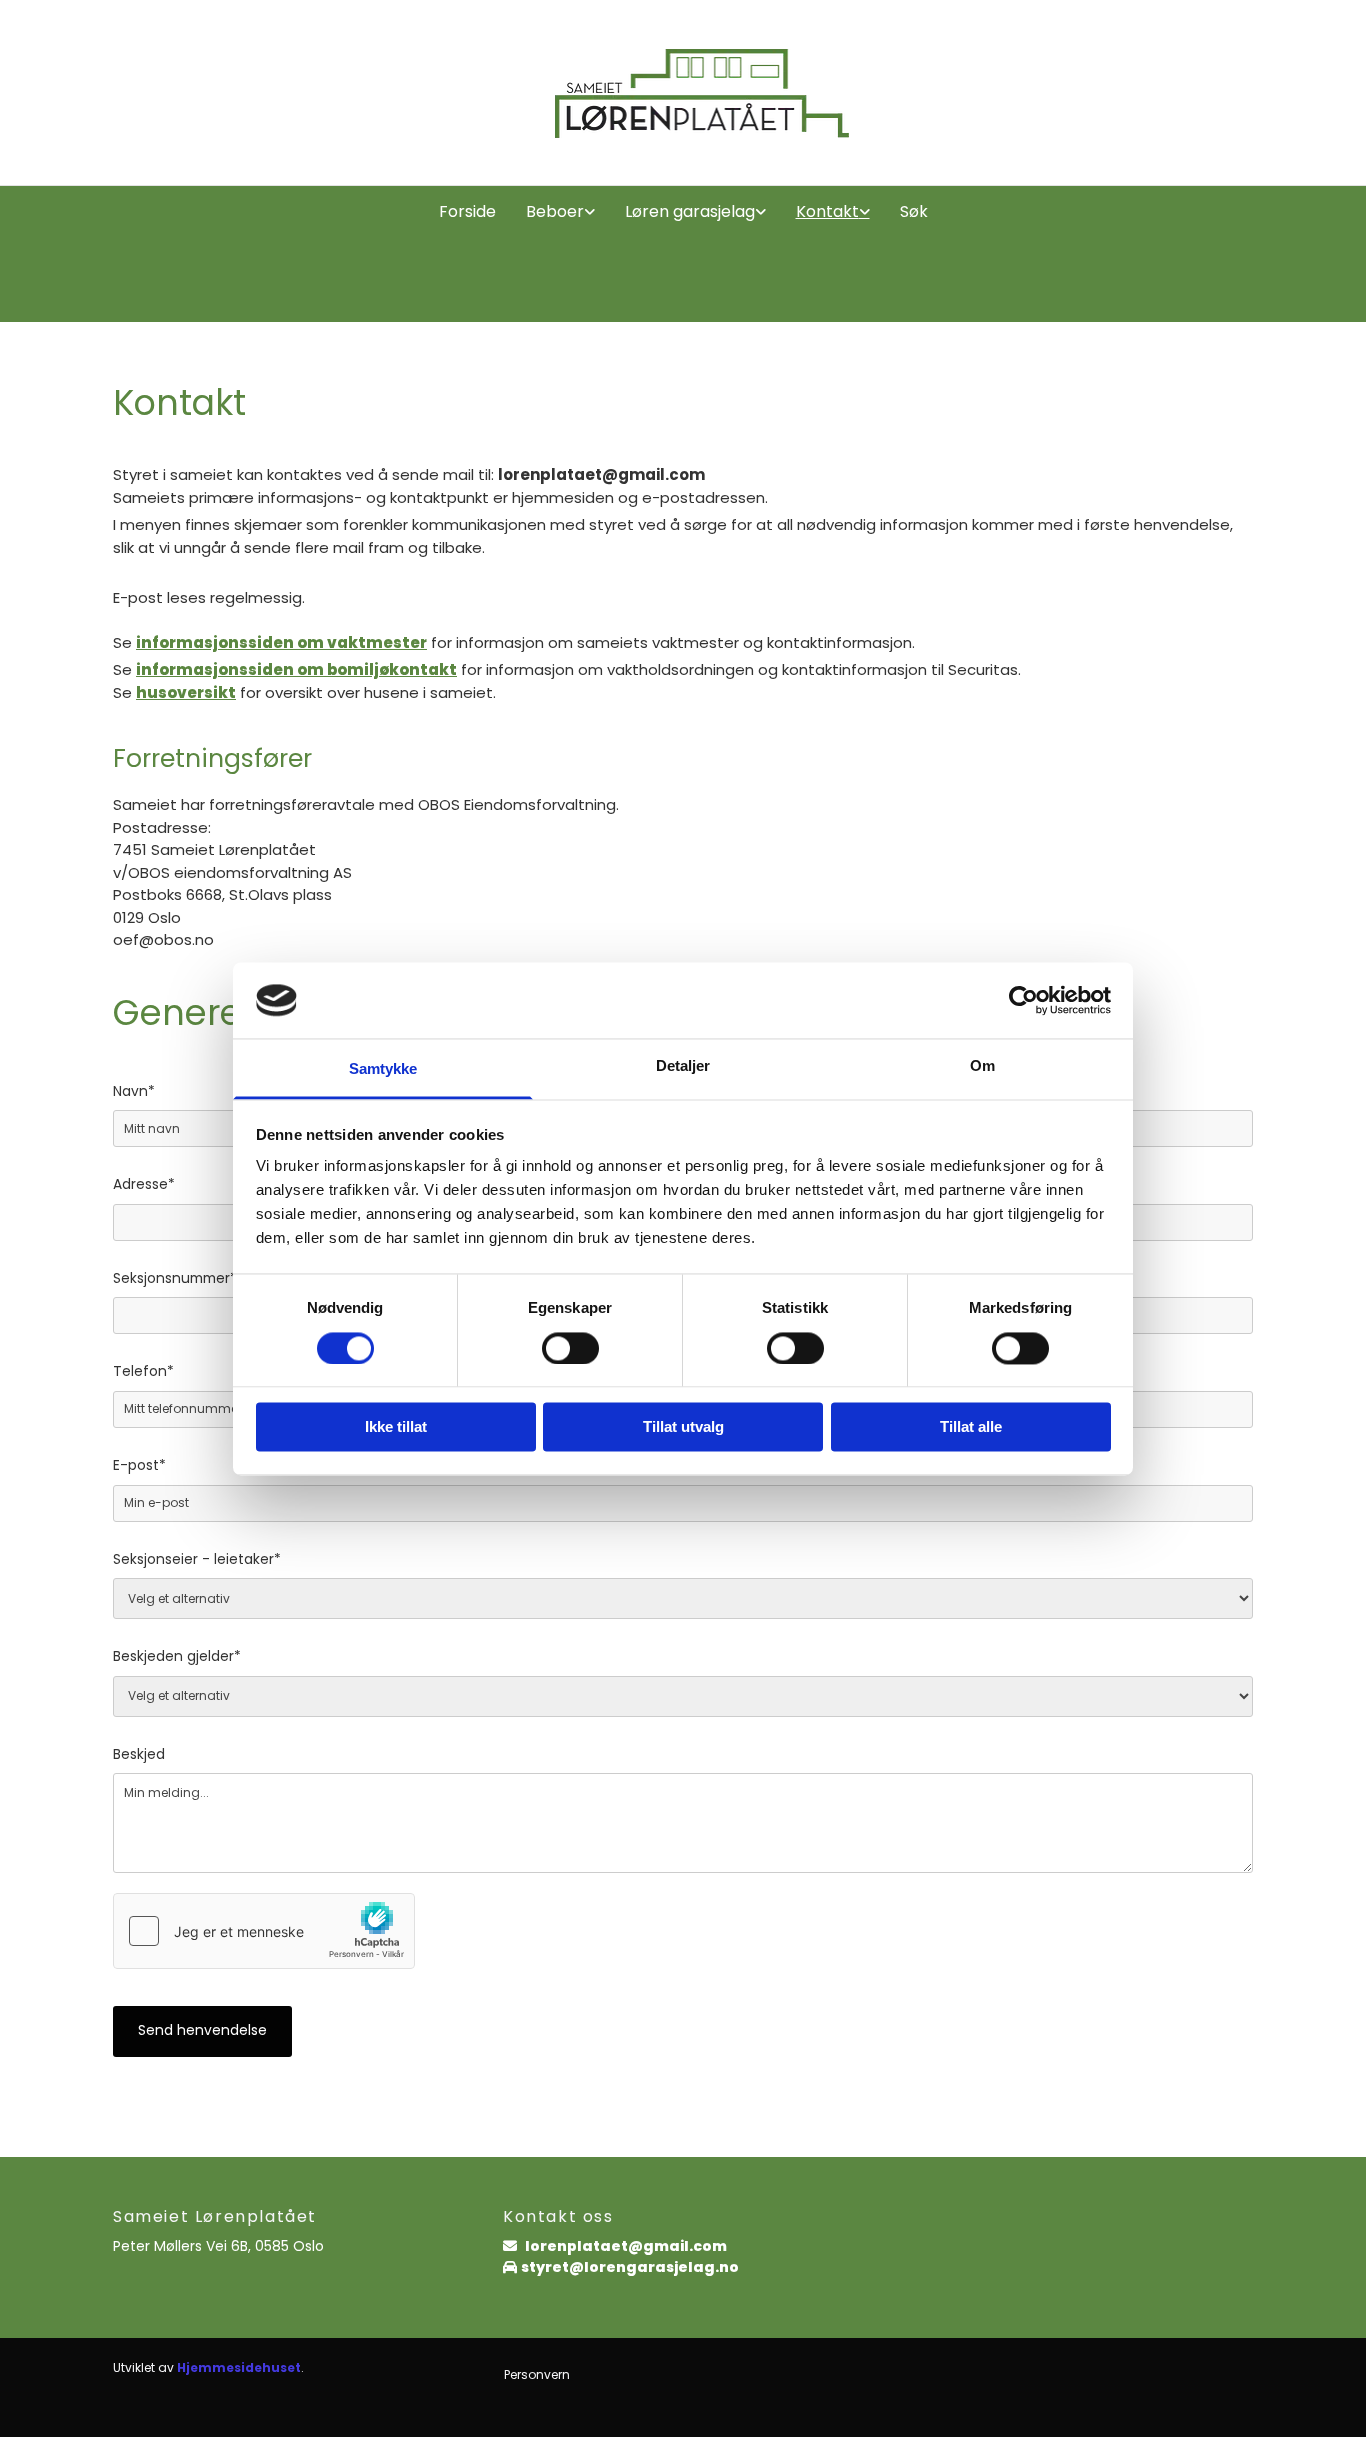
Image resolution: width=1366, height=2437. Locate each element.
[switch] (570, 1348)
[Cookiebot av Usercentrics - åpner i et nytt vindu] (1023, 1000)
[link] (560, 212)
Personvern (537, 2374)
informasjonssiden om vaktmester (281, 642)
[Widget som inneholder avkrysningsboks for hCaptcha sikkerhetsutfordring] (264, 1931)
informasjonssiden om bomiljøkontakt (296, 669)
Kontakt (827, 211)
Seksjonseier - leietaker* (197, 1560)
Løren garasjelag (690, 211)
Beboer (555, 211)
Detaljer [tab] (683, 1066)
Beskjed (139, 1755)
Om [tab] (982, 1066)
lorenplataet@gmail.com (629, 2246)
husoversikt (186, 692)
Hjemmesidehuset (239, 2367)
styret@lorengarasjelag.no (630, 2267)
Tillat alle (971, 1427)
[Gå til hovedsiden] (683, 92)
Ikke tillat (396, 1427)
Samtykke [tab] (383, 1069)
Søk (914, 211)
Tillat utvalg (683, 1427)
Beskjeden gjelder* (177, 1657)
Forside (467, 211)
